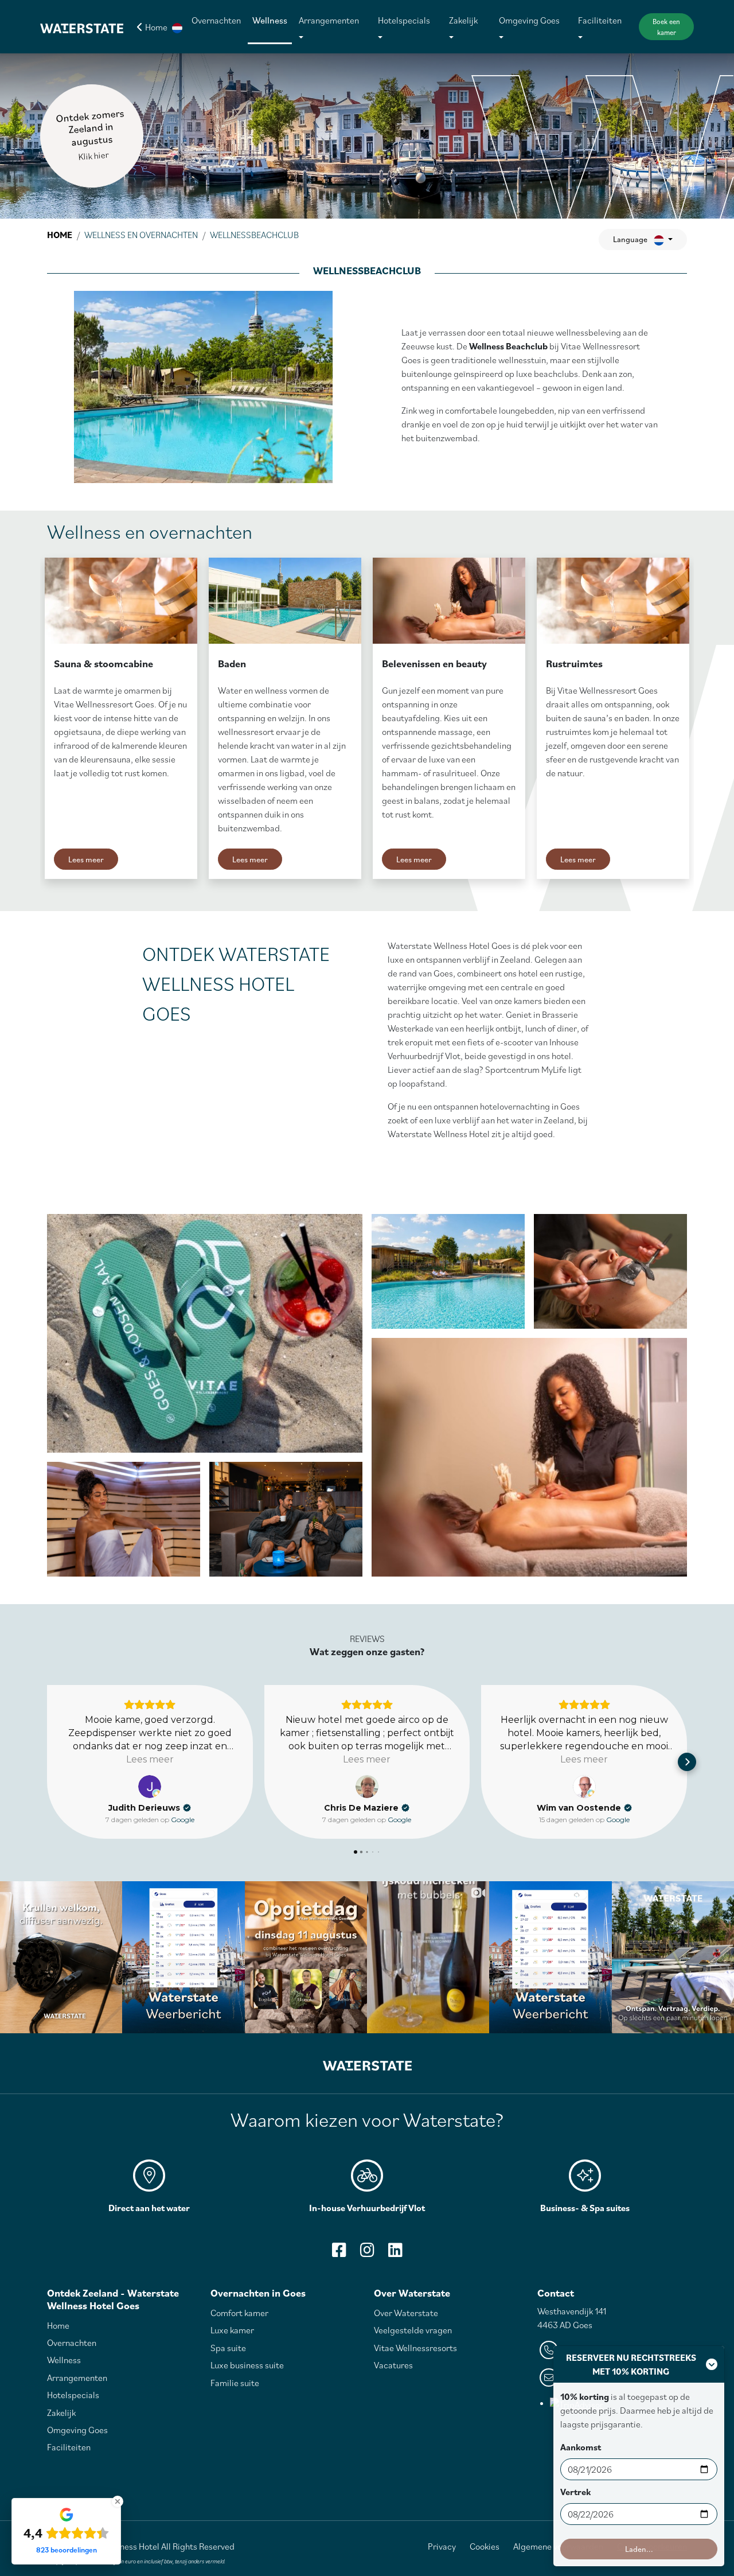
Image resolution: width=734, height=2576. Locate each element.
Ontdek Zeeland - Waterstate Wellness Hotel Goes (113, 2299)
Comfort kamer (239, 2313)
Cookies (485, 2546)
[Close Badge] (118, 2501)
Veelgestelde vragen (413, 2330)
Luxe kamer (232, 2330)
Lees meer (86, 859)
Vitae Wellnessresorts (415, 2348)
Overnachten (216, 20)
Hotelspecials (404, 20)
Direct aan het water (149, 2208)
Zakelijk (463, 20)
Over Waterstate (412, 2293)
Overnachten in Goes (258, 2293)
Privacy (442, 2546)
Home (60, 235)
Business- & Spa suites (585, 2208)
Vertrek (575, 2492)
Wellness (270, 20)
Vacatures (393, 2365)
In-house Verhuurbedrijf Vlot (367, 2208)
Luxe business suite (247, 2365)
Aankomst (581, 2447)
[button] (177, 27)
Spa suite (228, 2348)
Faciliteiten (600, 20)
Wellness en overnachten (141, 235)
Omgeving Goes (529, 20)
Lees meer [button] (150, 1759)
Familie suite (235, 2383)
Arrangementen (329, 20)
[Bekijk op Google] (150, 1787)
